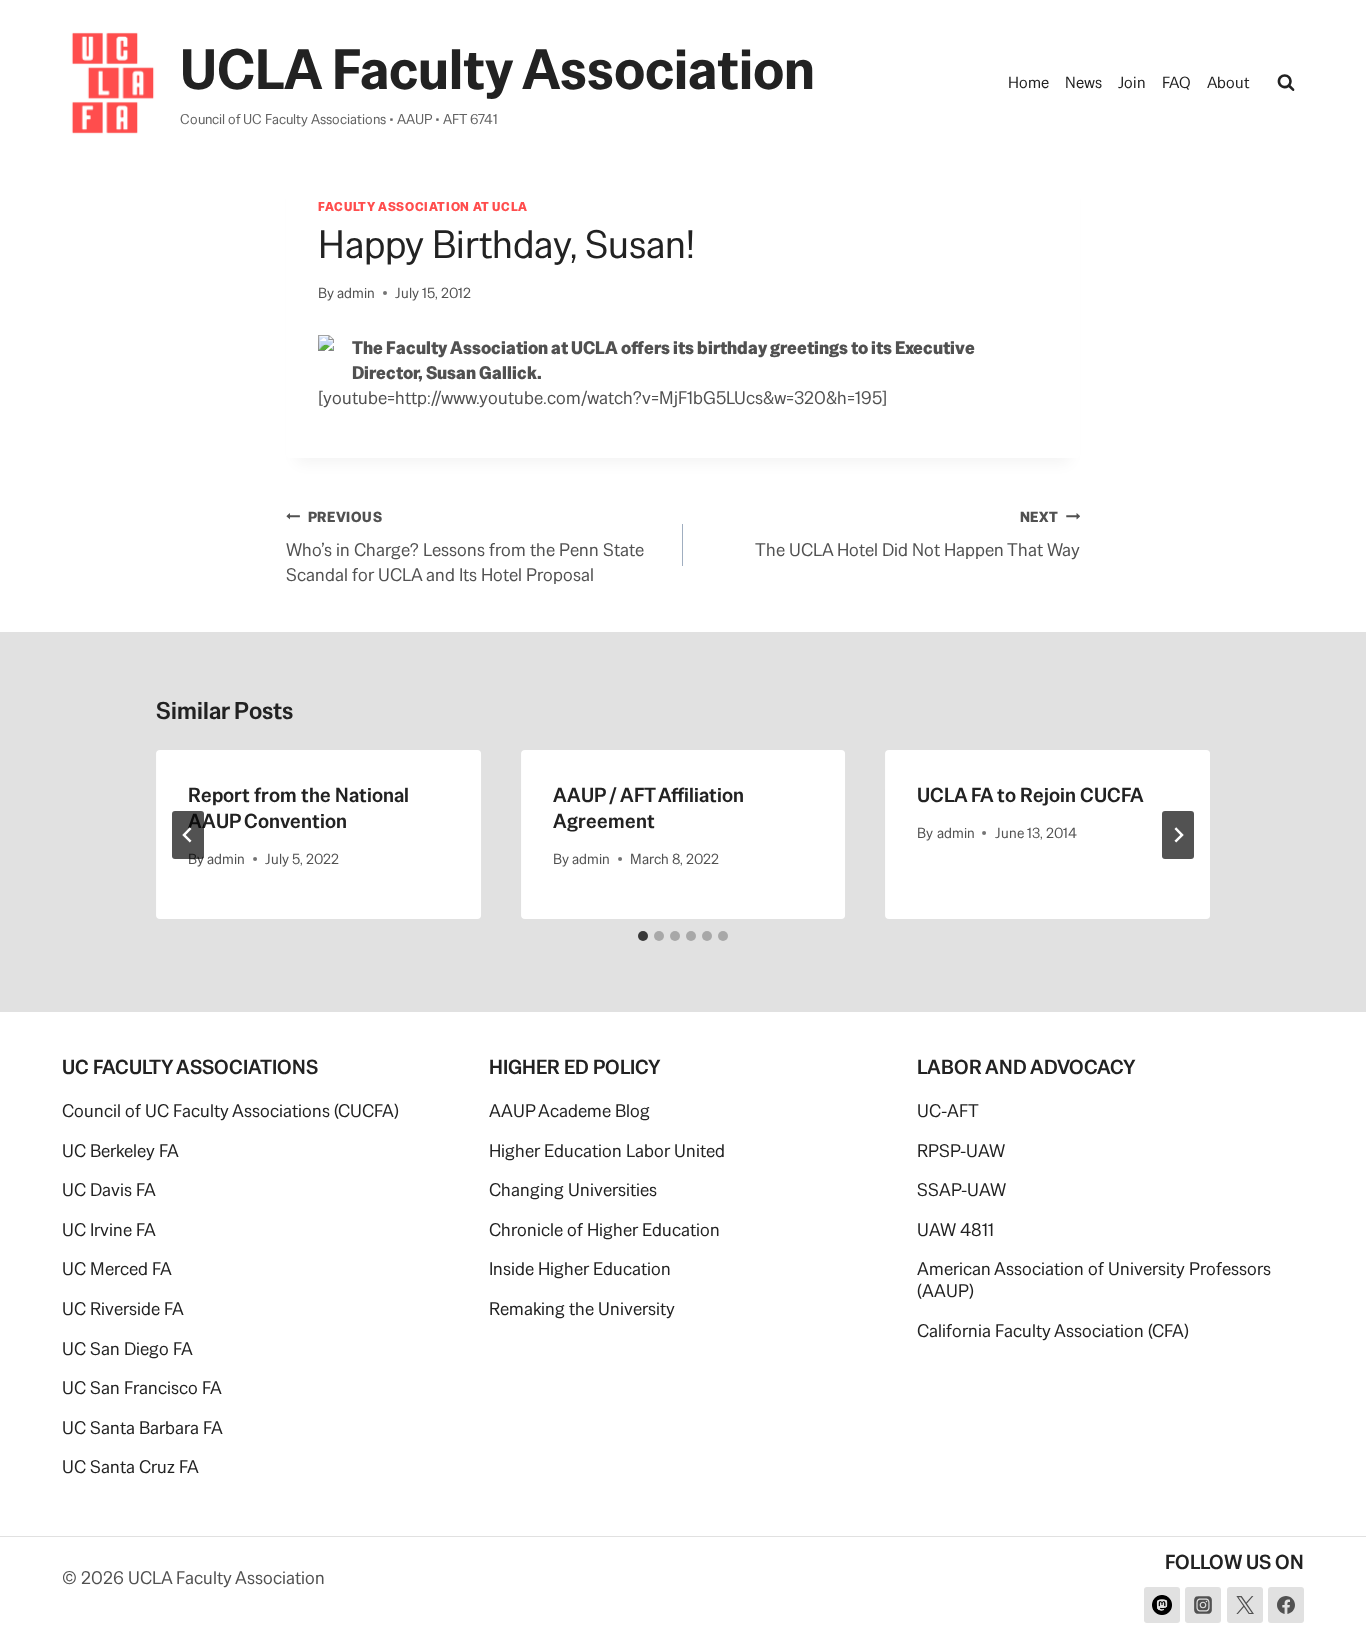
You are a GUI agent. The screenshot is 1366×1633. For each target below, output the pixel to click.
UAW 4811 (955, 1229)
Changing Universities (573, 1189)
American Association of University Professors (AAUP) (1094, 1279)
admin (356, 293)
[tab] (643, 936)
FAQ (1176, 82)
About (1228, 82)
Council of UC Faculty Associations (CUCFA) (230, 1110)
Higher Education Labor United (607, 1150)
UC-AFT (948, 1110)
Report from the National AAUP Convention (298, 808)
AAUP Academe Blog (569, 1110)
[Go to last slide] (188, 835)
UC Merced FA (117, 1268)
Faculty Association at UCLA (423, 206)
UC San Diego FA (127, 1348)
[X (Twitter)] (1245, 1605)
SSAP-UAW (961, 1189)
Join (1132, 82)
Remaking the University (582, 1308)
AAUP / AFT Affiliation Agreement (648, 808)
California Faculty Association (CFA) (1053, 1330)
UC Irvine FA (109, 1229)
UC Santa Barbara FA (142, 1427)
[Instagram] (1203, 1605)
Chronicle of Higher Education (604, 1229)
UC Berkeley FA (120, 1150)
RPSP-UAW (961, 1150)
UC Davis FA (109, 1189)
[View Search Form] (1286, 83)
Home (1028, 82)
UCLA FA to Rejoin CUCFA (1030, 795)
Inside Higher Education (580, 1268)
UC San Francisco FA (142, 1387)
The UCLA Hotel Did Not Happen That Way (917, 534)
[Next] (1178, 835)
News (1083, 82)
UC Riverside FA (123, 1308)
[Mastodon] (1162, 1605)
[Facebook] (1286, 1605)
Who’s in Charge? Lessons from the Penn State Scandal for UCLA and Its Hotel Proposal (465, 547)
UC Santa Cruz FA (130, 1466)
